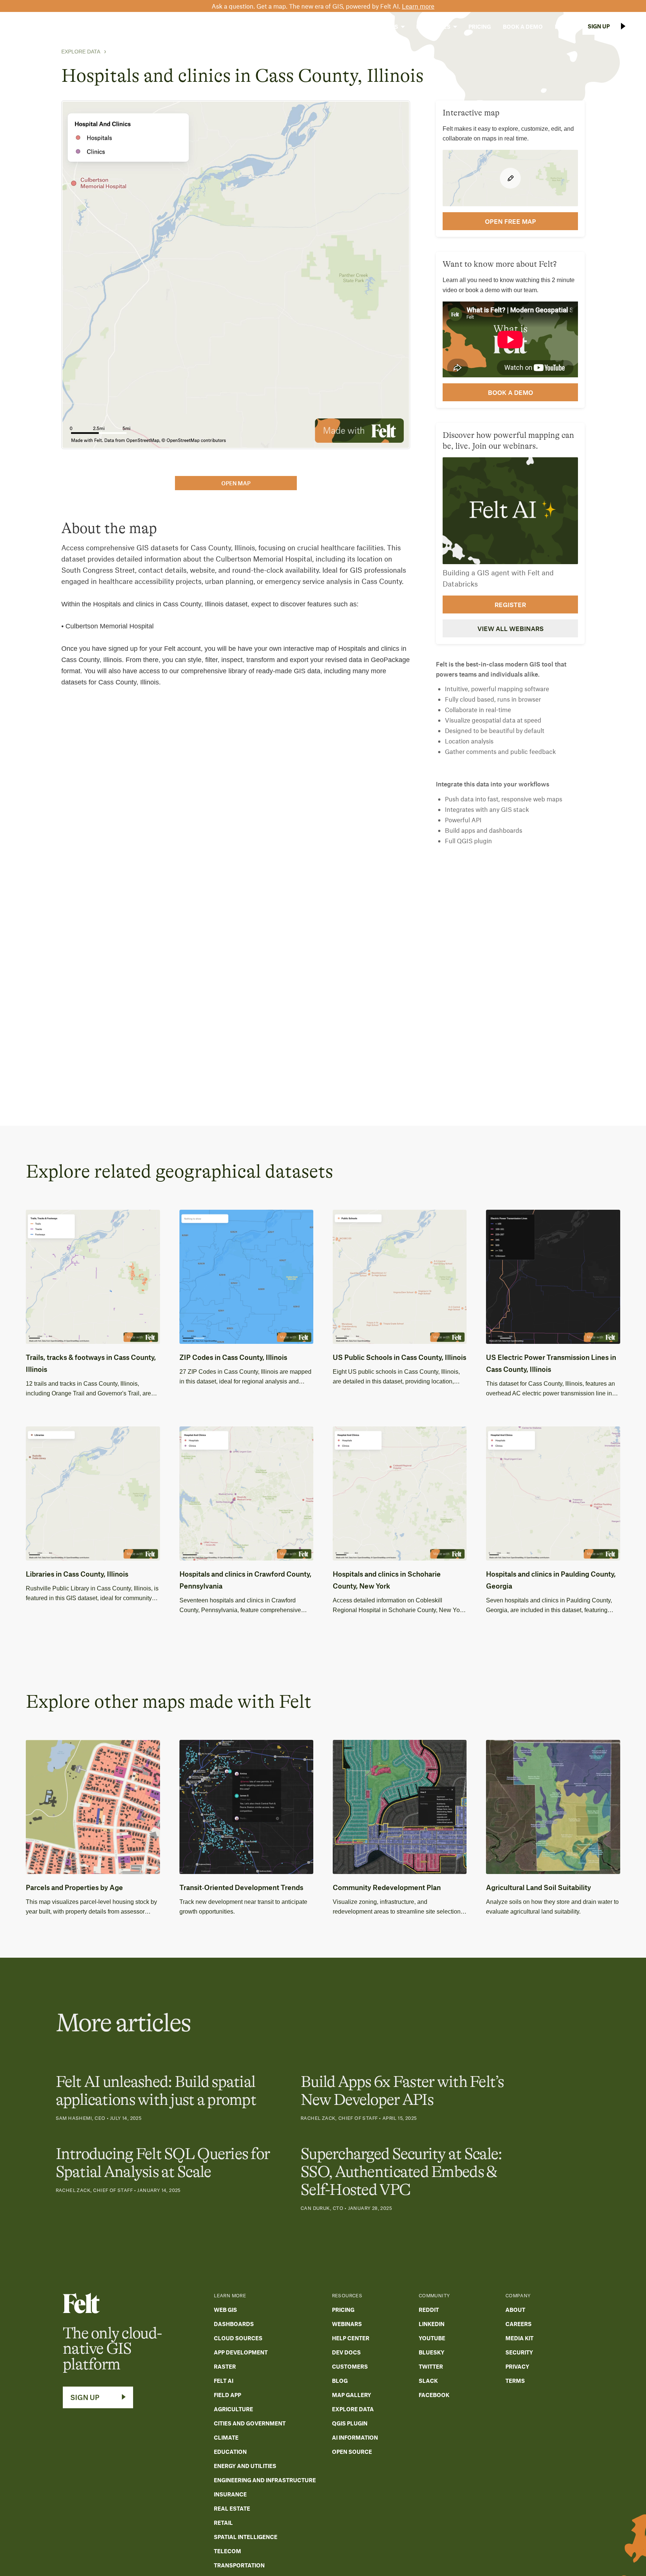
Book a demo (510, 392)
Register (510, 604)
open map (236, 483)
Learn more (418, 6)
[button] (335, 27)
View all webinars (510, 628)
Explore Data (81, 52)
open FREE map (510, 221)
